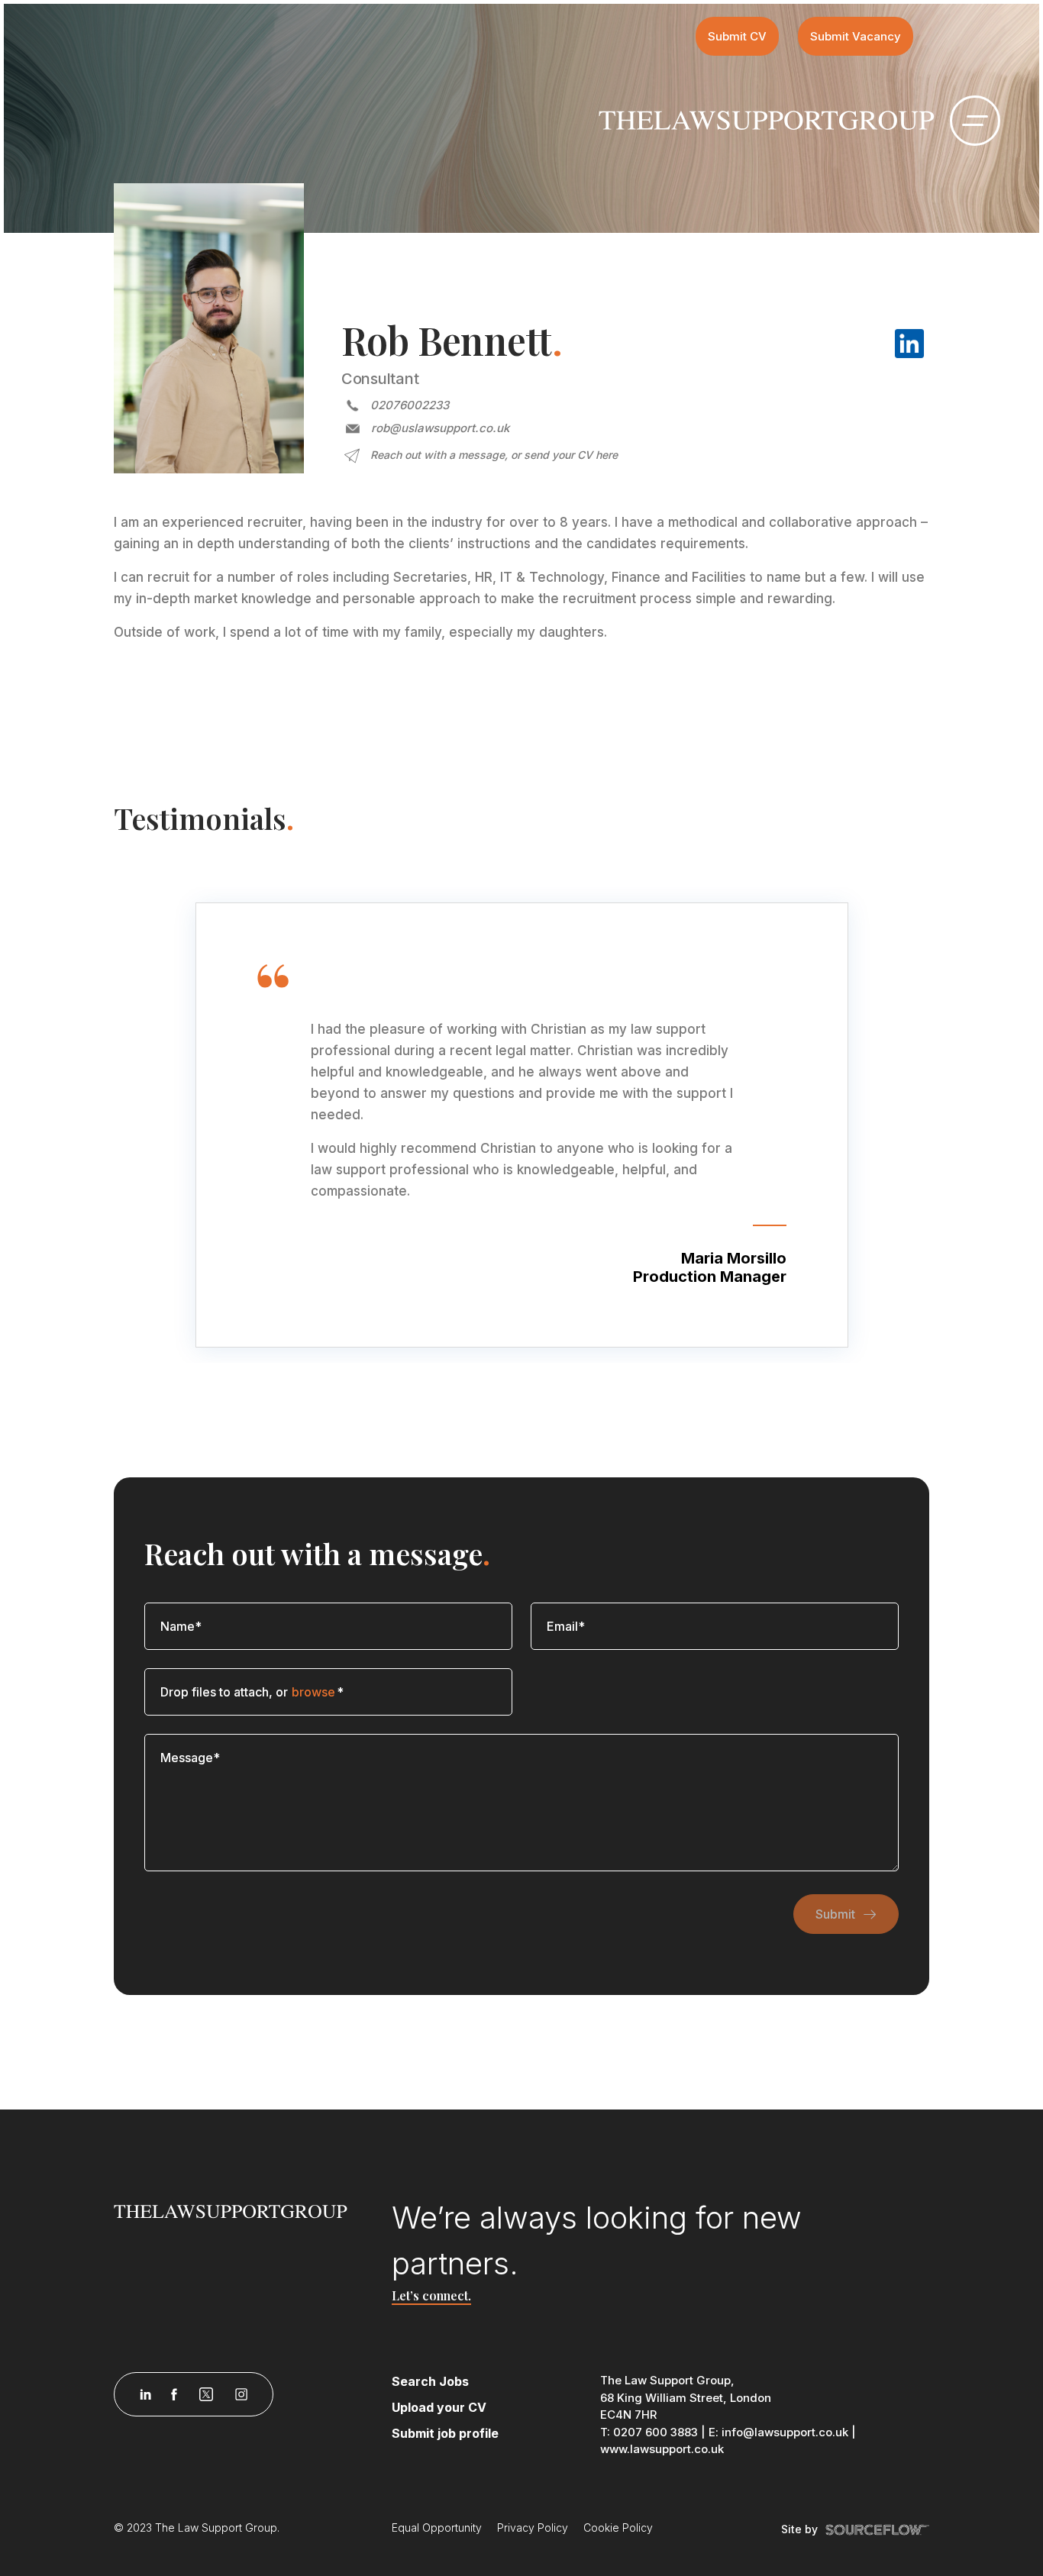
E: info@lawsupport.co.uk (778, 2432)
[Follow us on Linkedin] (145, 2394)
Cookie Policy (618, 2528)
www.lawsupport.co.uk (662, 2449)
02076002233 (410, 405)
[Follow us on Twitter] (206, 2394)
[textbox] (328, 1626)
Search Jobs (430, 2381)
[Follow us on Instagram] (241, 2394)
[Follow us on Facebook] (174, 2394)
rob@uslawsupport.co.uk (440, 428)
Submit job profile (445, 2433)
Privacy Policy (533, 2528)
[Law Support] (244, 2210)
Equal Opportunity (437, 2528)
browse (313, 1692)
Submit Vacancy (856, 36)
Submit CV (737, 36)
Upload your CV (439, 2407)
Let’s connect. (431, 2295)
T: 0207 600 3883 (649, 2432)
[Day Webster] (767, 119)
